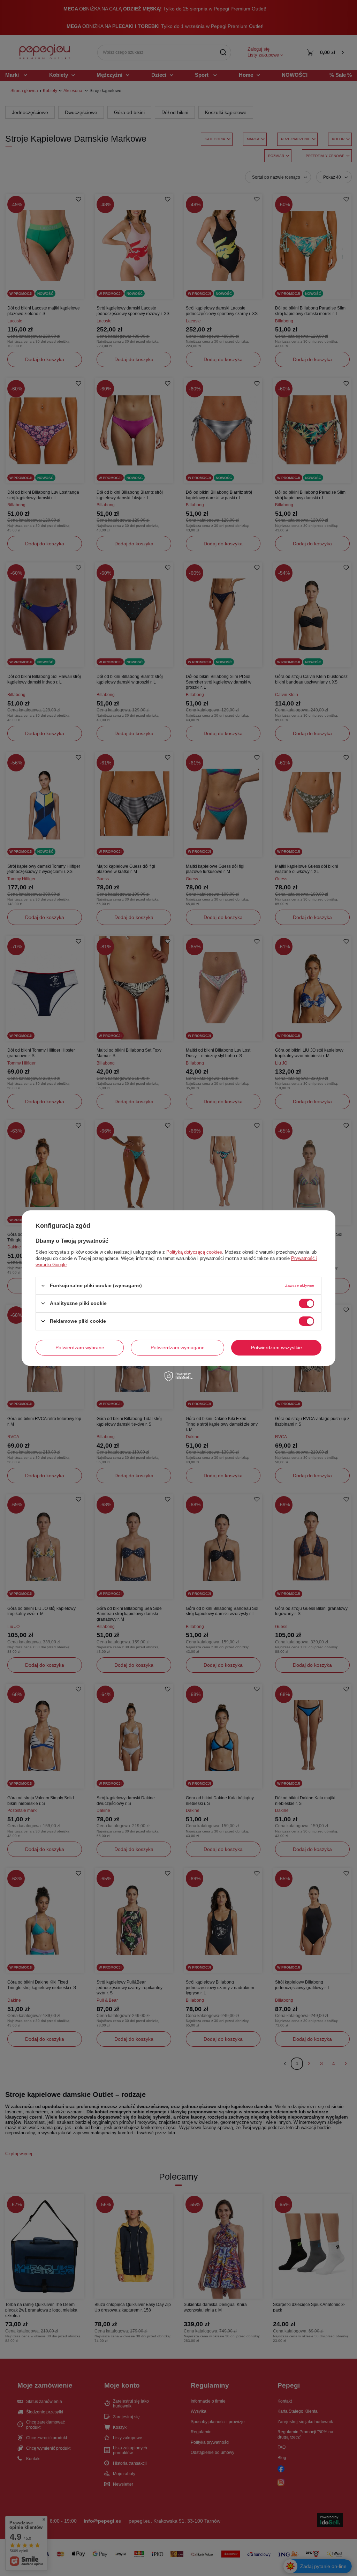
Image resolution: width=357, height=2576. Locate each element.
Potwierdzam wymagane (178, 1347)
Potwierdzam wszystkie (276, 1347)
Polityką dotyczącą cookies (194, 1252)
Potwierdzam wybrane (80, 1347)
